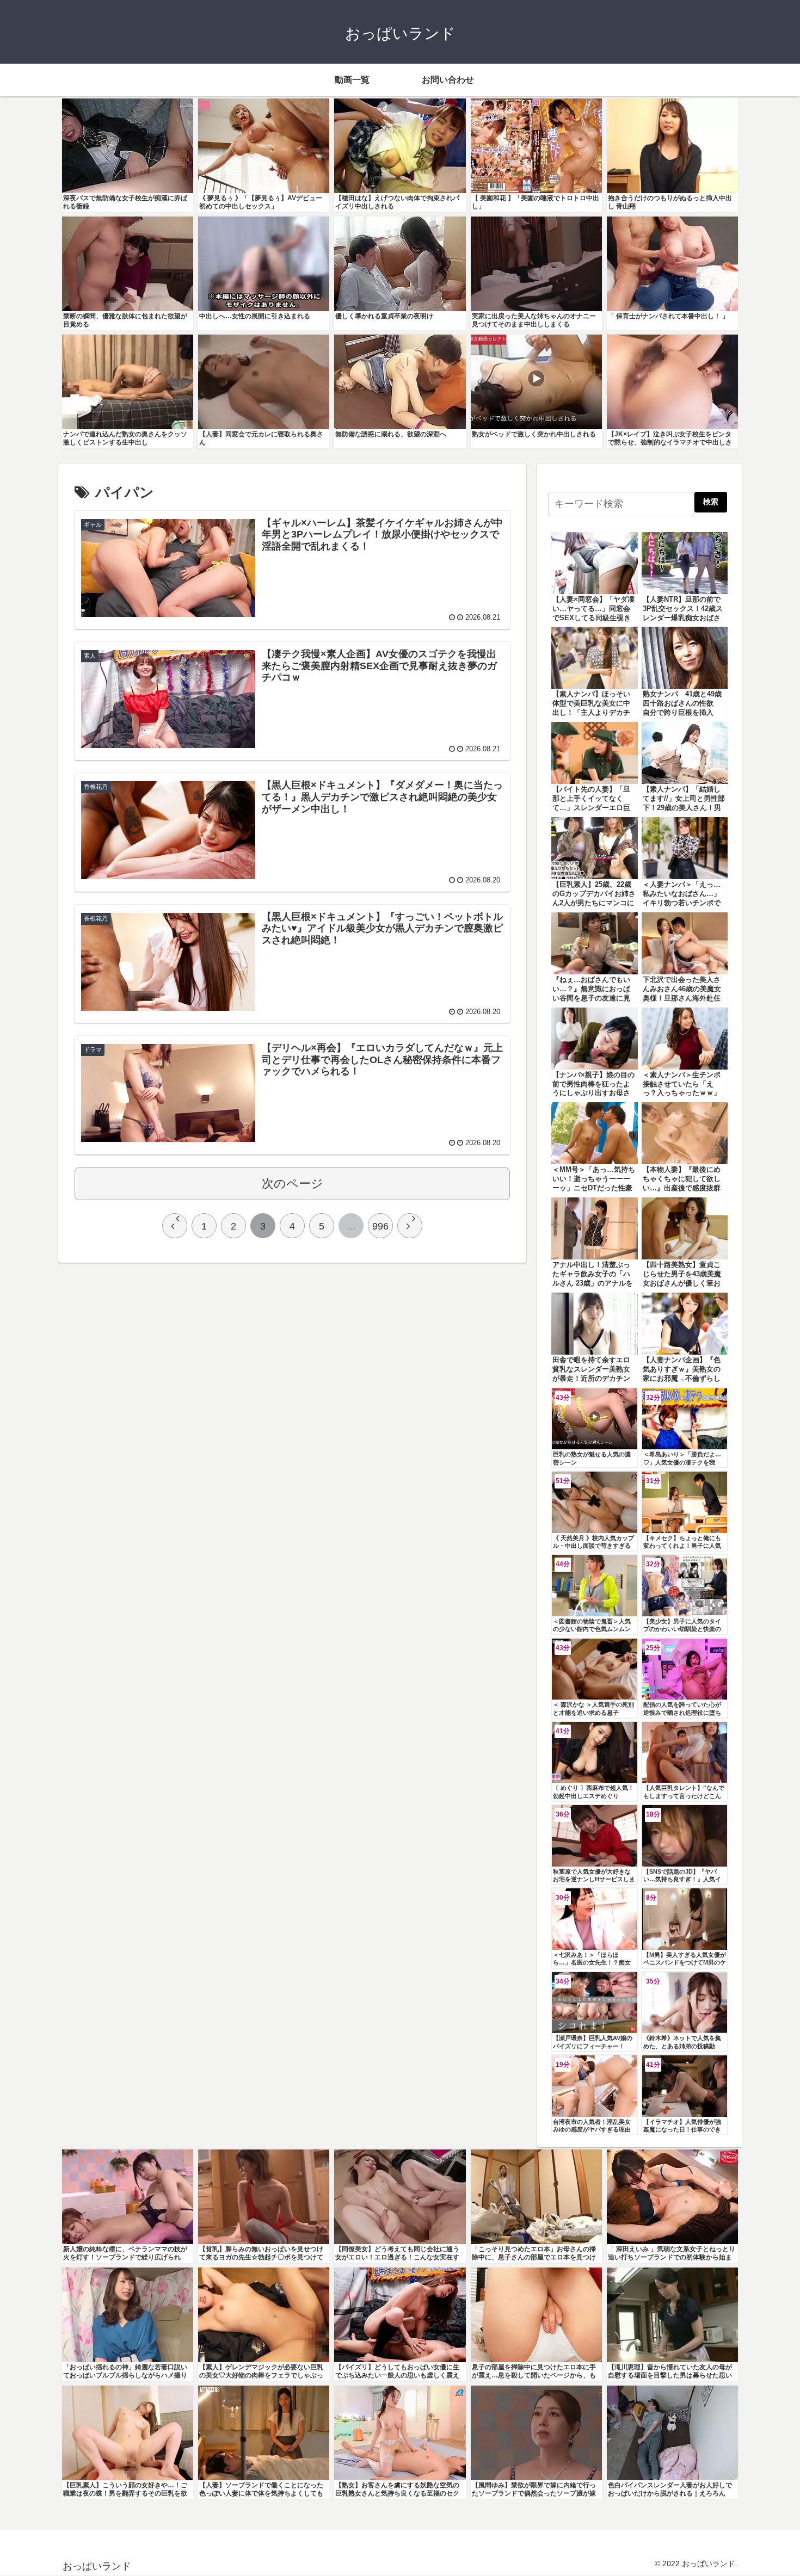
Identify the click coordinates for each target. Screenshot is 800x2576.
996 (380, 1226)
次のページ (293, 1184)
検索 (711, 502)
